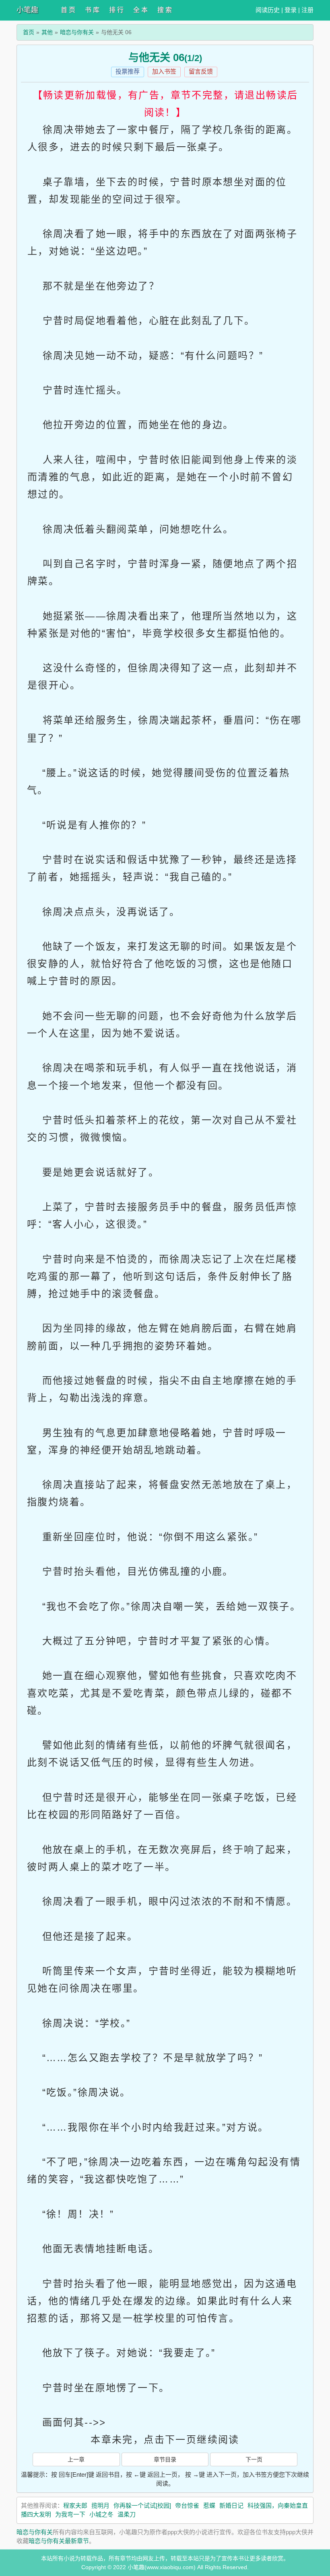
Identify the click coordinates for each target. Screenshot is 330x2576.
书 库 (92, 10)
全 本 (140, 10)
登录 (291, 10)
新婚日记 (231, 2505)
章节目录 (165, 2459)
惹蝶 (209, 2505)
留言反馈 (201, 71)
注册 (307, 10)
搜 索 (165, 10)
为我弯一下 (70, 2514)
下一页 (254, 2459)
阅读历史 (268, 10)
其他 (47, 32)
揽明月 (100, 2505)
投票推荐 (128, 71)
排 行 (116, 10)
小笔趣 (27, 10)
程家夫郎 (75, 2505)
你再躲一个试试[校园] (142, 2505)
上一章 (76, 2459)
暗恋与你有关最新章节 (59, 2541)
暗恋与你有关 (77, 32)
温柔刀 (127, 2514)
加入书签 (164, 71)
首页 (29, 32)
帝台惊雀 (187, 2505)
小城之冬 (101, 2514)
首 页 (68, 10)
